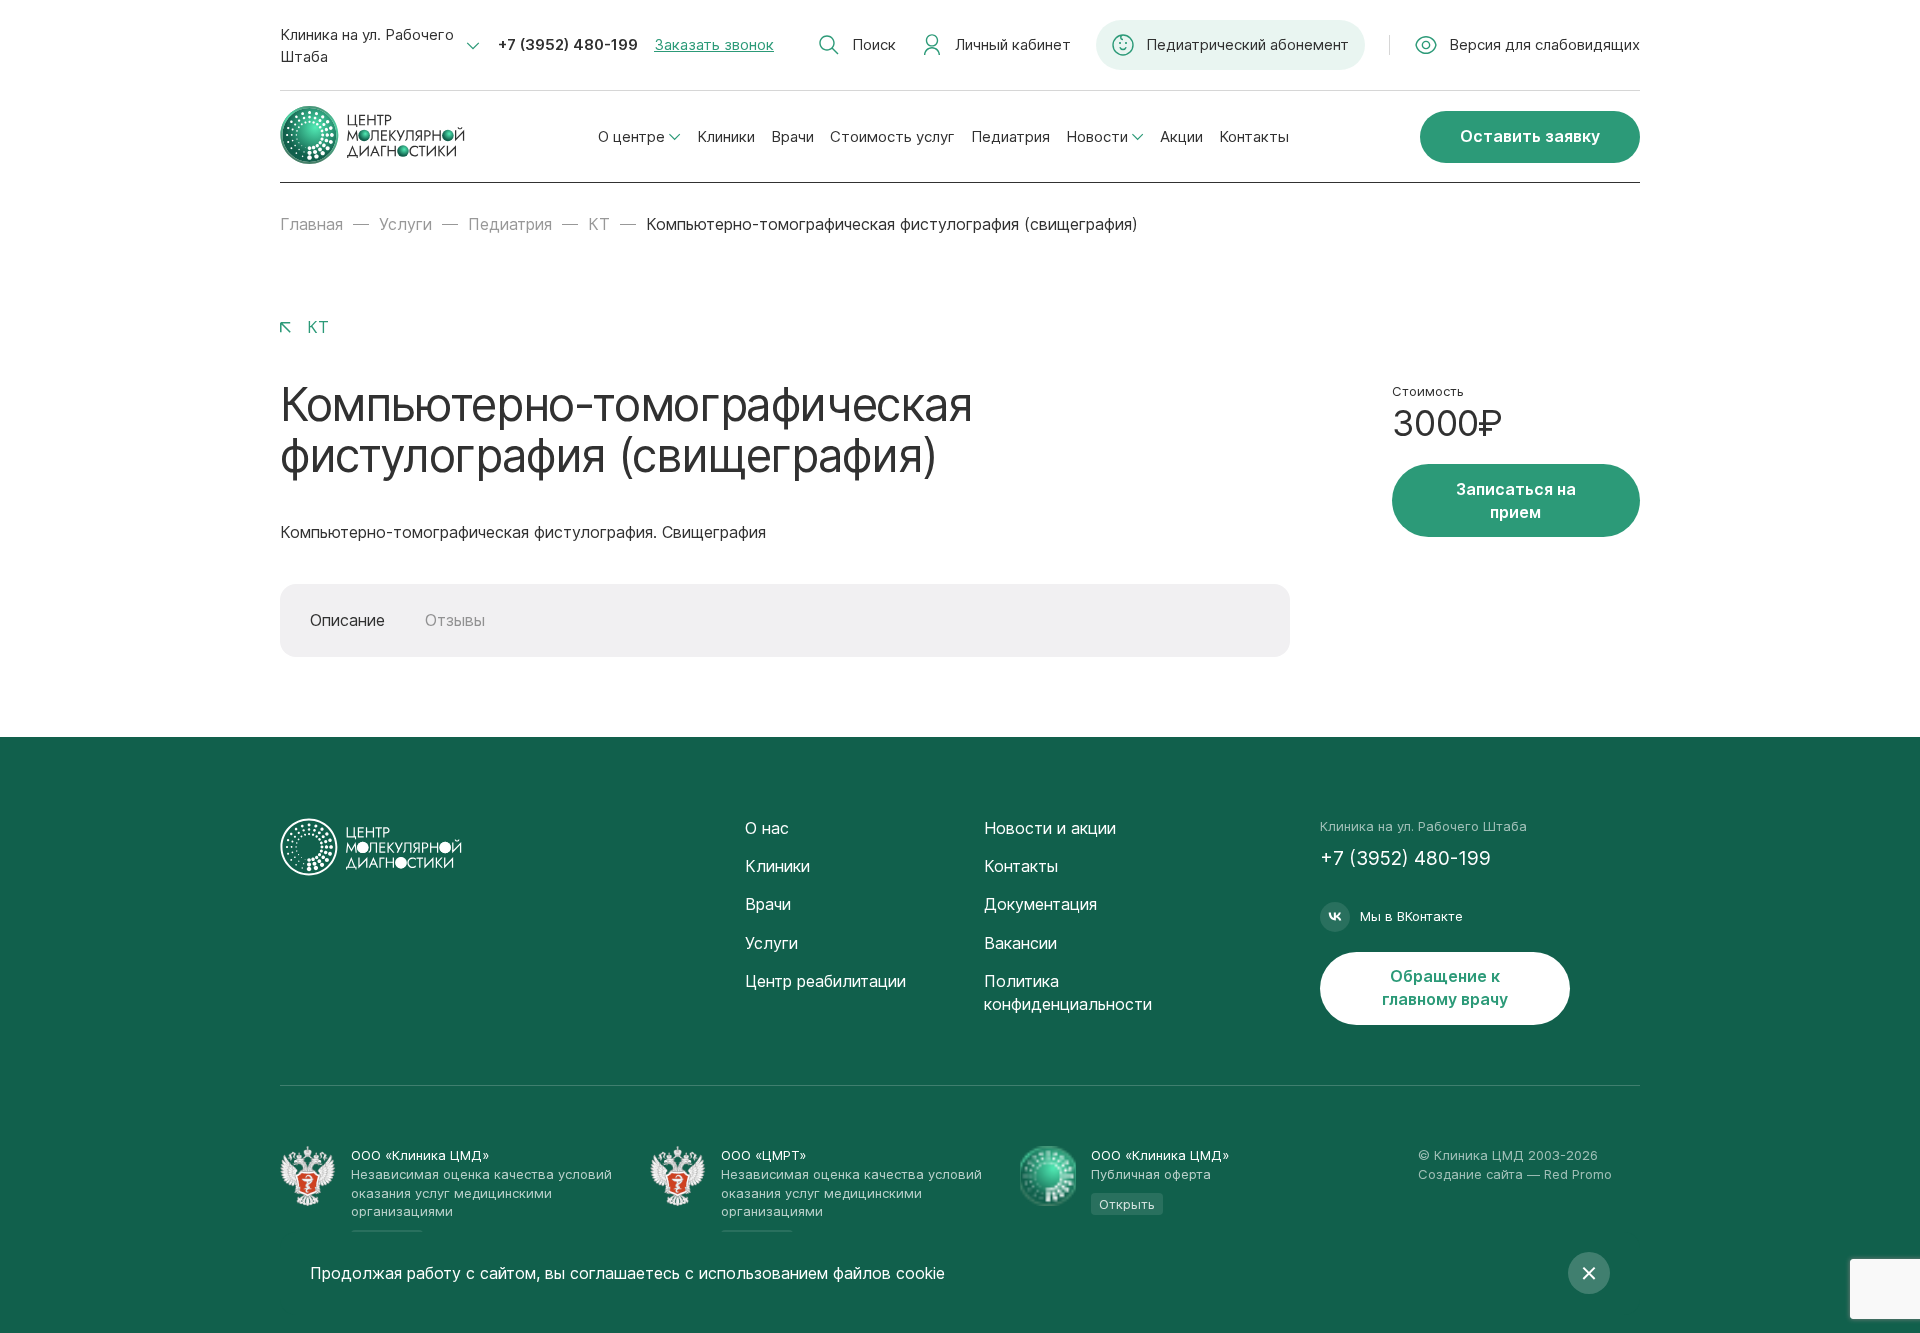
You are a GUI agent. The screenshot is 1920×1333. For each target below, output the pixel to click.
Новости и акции (1050, 828)
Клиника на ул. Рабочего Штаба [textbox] (367, 45)
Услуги (405, 224)
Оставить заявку (1530, 136)
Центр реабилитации (825, 981)
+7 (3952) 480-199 (568, 44)
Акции (1181, 136)
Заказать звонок (714, 44)
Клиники (726, 136)
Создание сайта (1470, 1174)
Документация (1040, 904)
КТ (599, 224)
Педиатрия (1010, 136)
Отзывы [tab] (455, 620)
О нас (767, 828)
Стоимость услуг (892, 136)
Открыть (1127, 1204)
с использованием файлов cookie (815, 1273)
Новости (1097, 136)
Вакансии (1020, 943)
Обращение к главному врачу (1445, 987)
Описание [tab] (347, 620)
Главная (311, 224)
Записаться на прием (1516, 500)
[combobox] (380, 46)
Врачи (792, 136)
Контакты (1254, 136)
